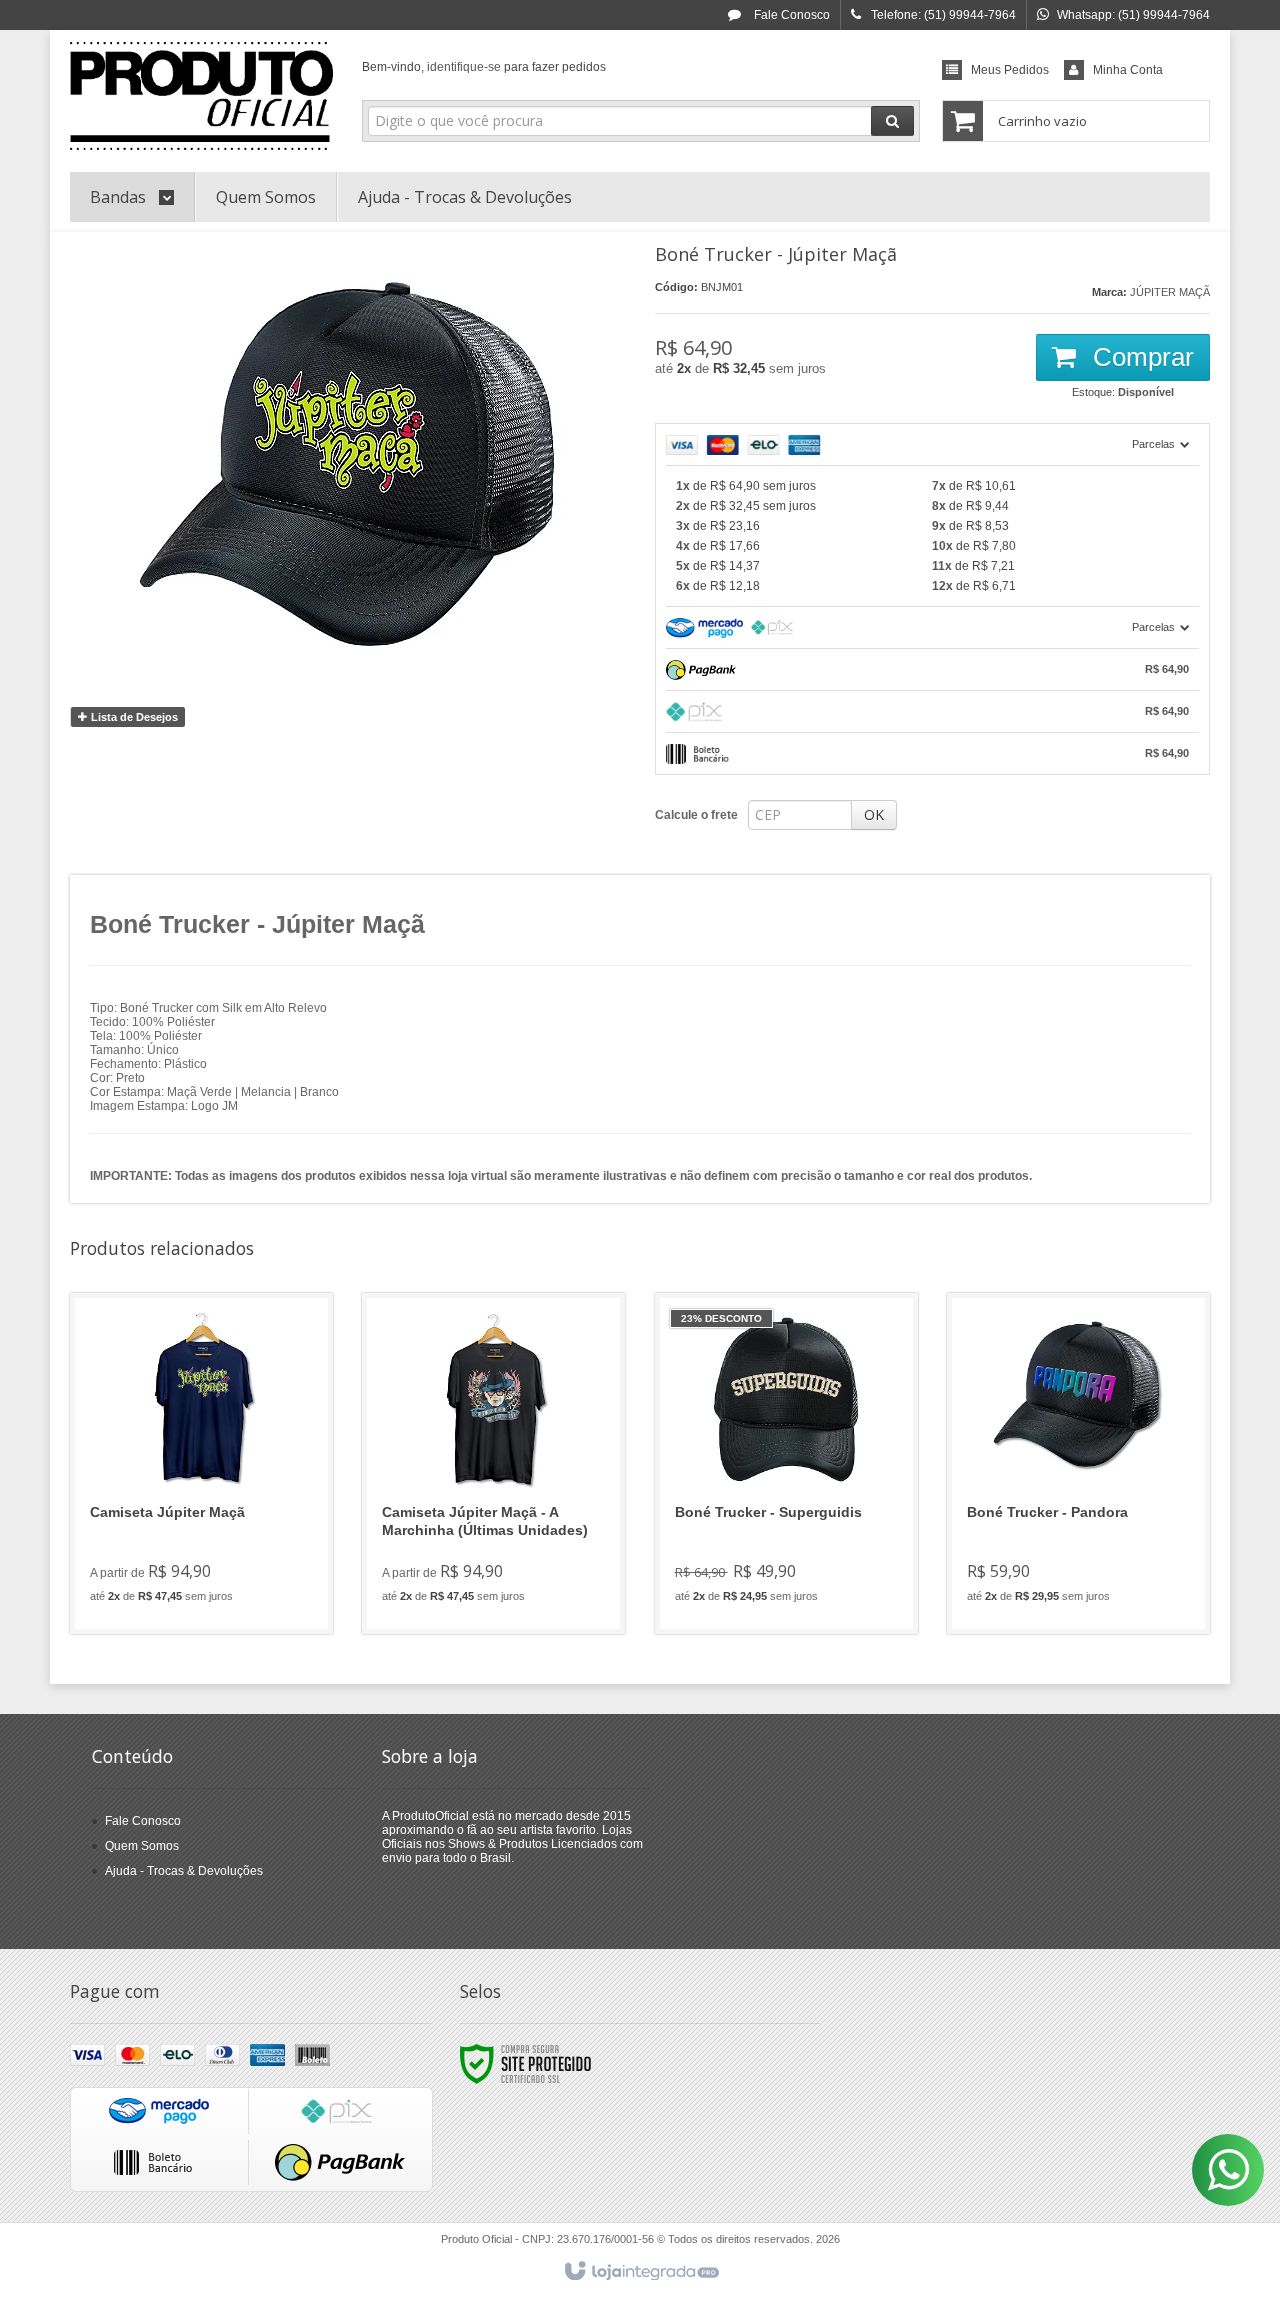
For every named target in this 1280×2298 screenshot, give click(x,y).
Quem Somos (142, 1846)
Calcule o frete (696, 815)
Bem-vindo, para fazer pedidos (484, 67)
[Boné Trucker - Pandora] (1078, 1463)
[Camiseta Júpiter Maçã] (201, 1463)
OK (874, 814)
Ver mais (213, 1537)
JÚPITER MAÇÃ (1170, 292)
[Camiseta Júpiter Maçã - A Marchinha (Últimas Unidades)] (493, 1463)
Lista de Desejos (133, 717)
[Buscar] (892, 121)
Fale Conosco (790, 15)
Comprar (1140, 357)
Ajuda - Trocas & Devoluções (184, 1871)
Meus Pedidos (1010, 70)
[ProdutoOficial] (201, 96)
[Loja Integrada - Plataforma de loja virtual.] (640, 2272)
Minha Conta (1128, 70)
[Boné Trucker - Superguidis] (786, 1463)
